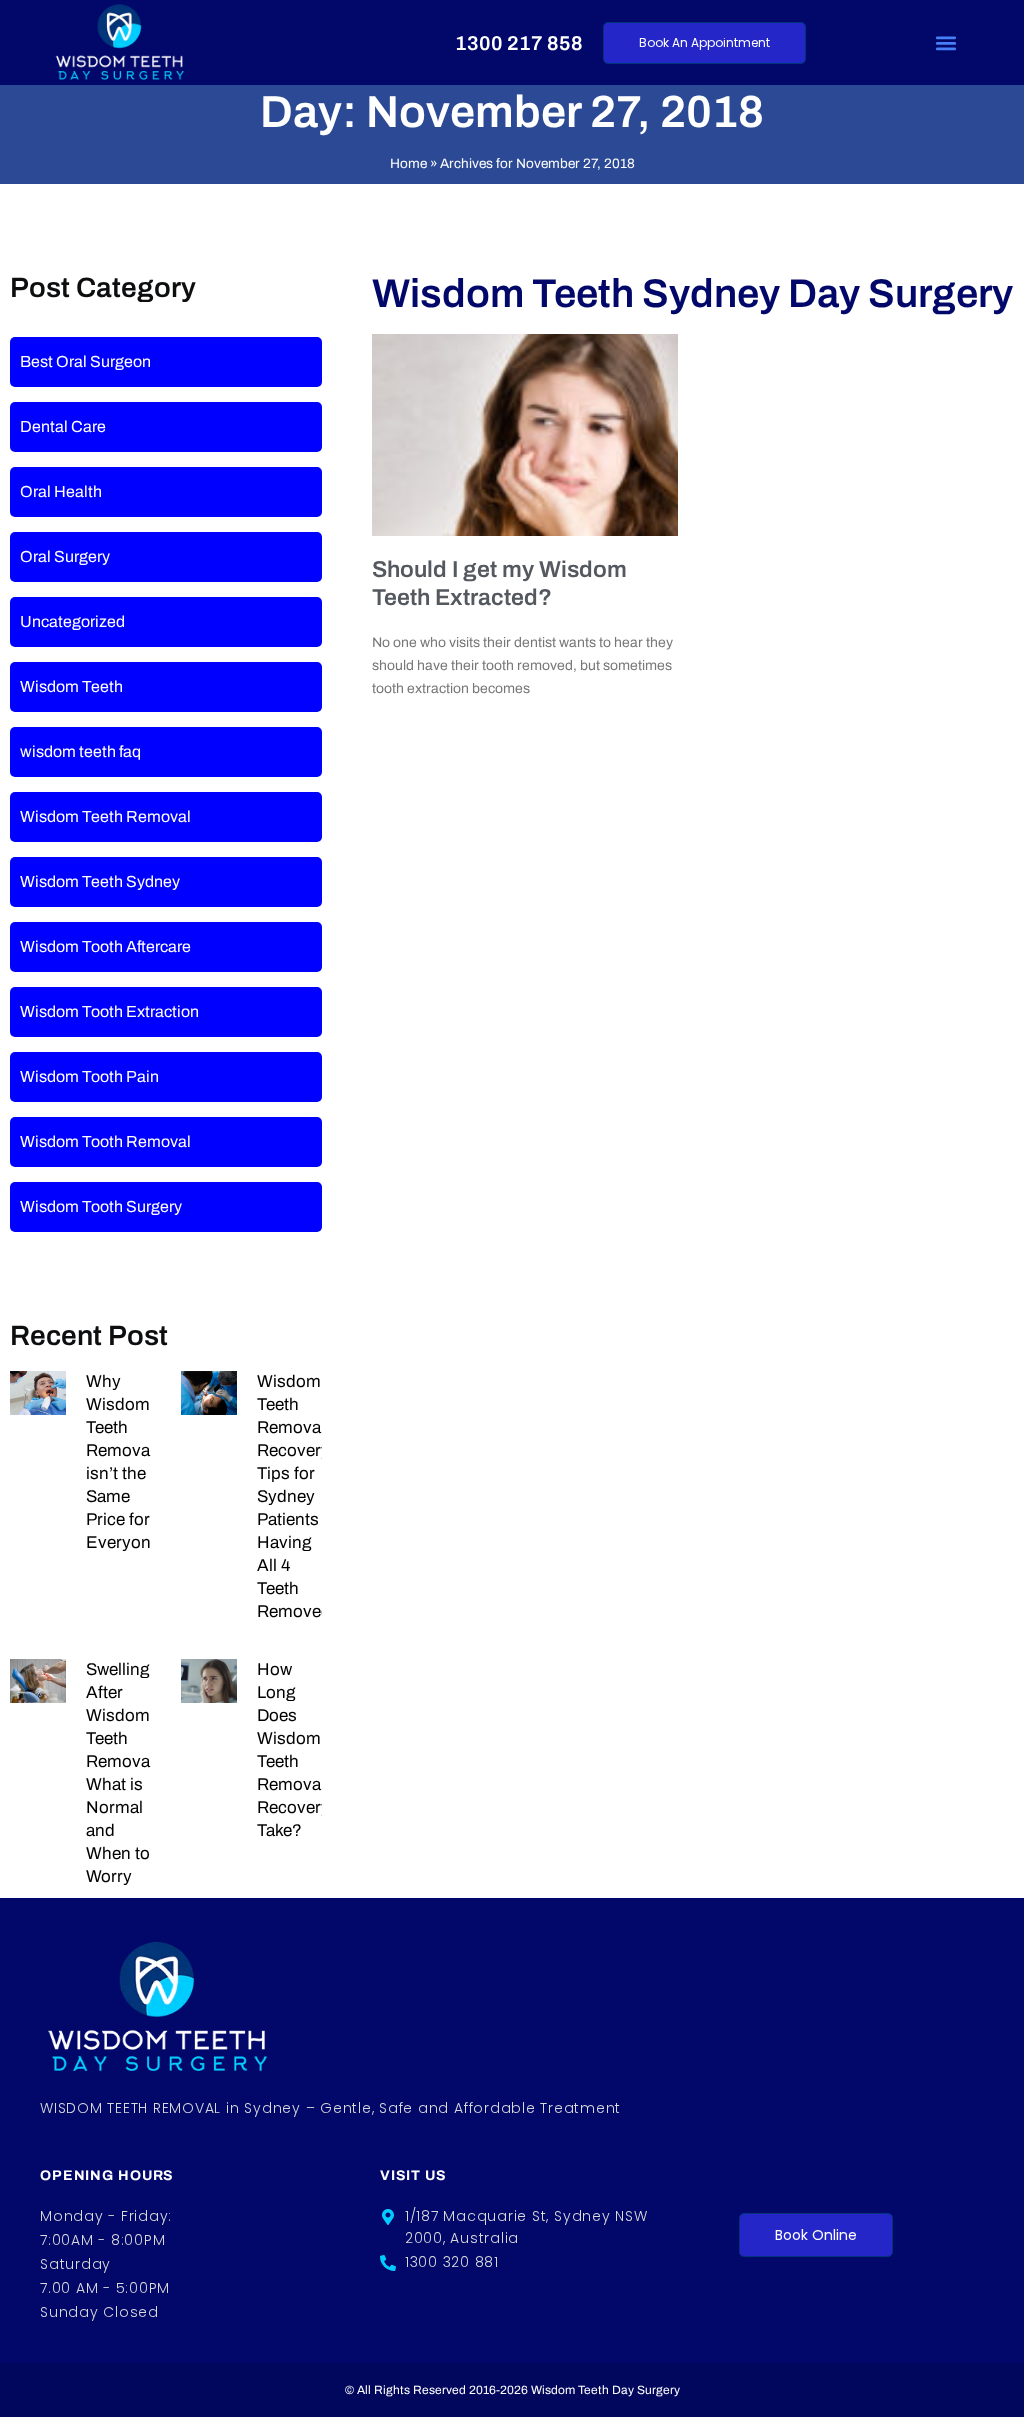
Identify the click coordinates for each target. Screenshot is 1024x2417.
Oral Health (61, 491)
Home (408, 163)
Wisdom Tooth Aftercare (105, 946)
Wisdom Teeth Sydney (100, 881)
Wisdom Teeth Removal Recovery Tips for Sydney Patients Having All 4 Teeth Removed (294, 1496)
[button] (946, 42)
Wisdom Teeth (71, 686)
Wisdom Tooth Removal (105, 1141)
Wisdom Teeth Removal (105, 816)
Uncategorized (72, 621)
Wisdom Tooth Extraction (109, 1011)
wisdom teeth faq (80, 751)
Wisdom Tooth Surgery (101, 1206)
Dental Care (63, 426)
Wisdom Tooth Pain (89, 1076)
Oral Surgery (65, 556)
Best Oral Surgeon (85, 361)
